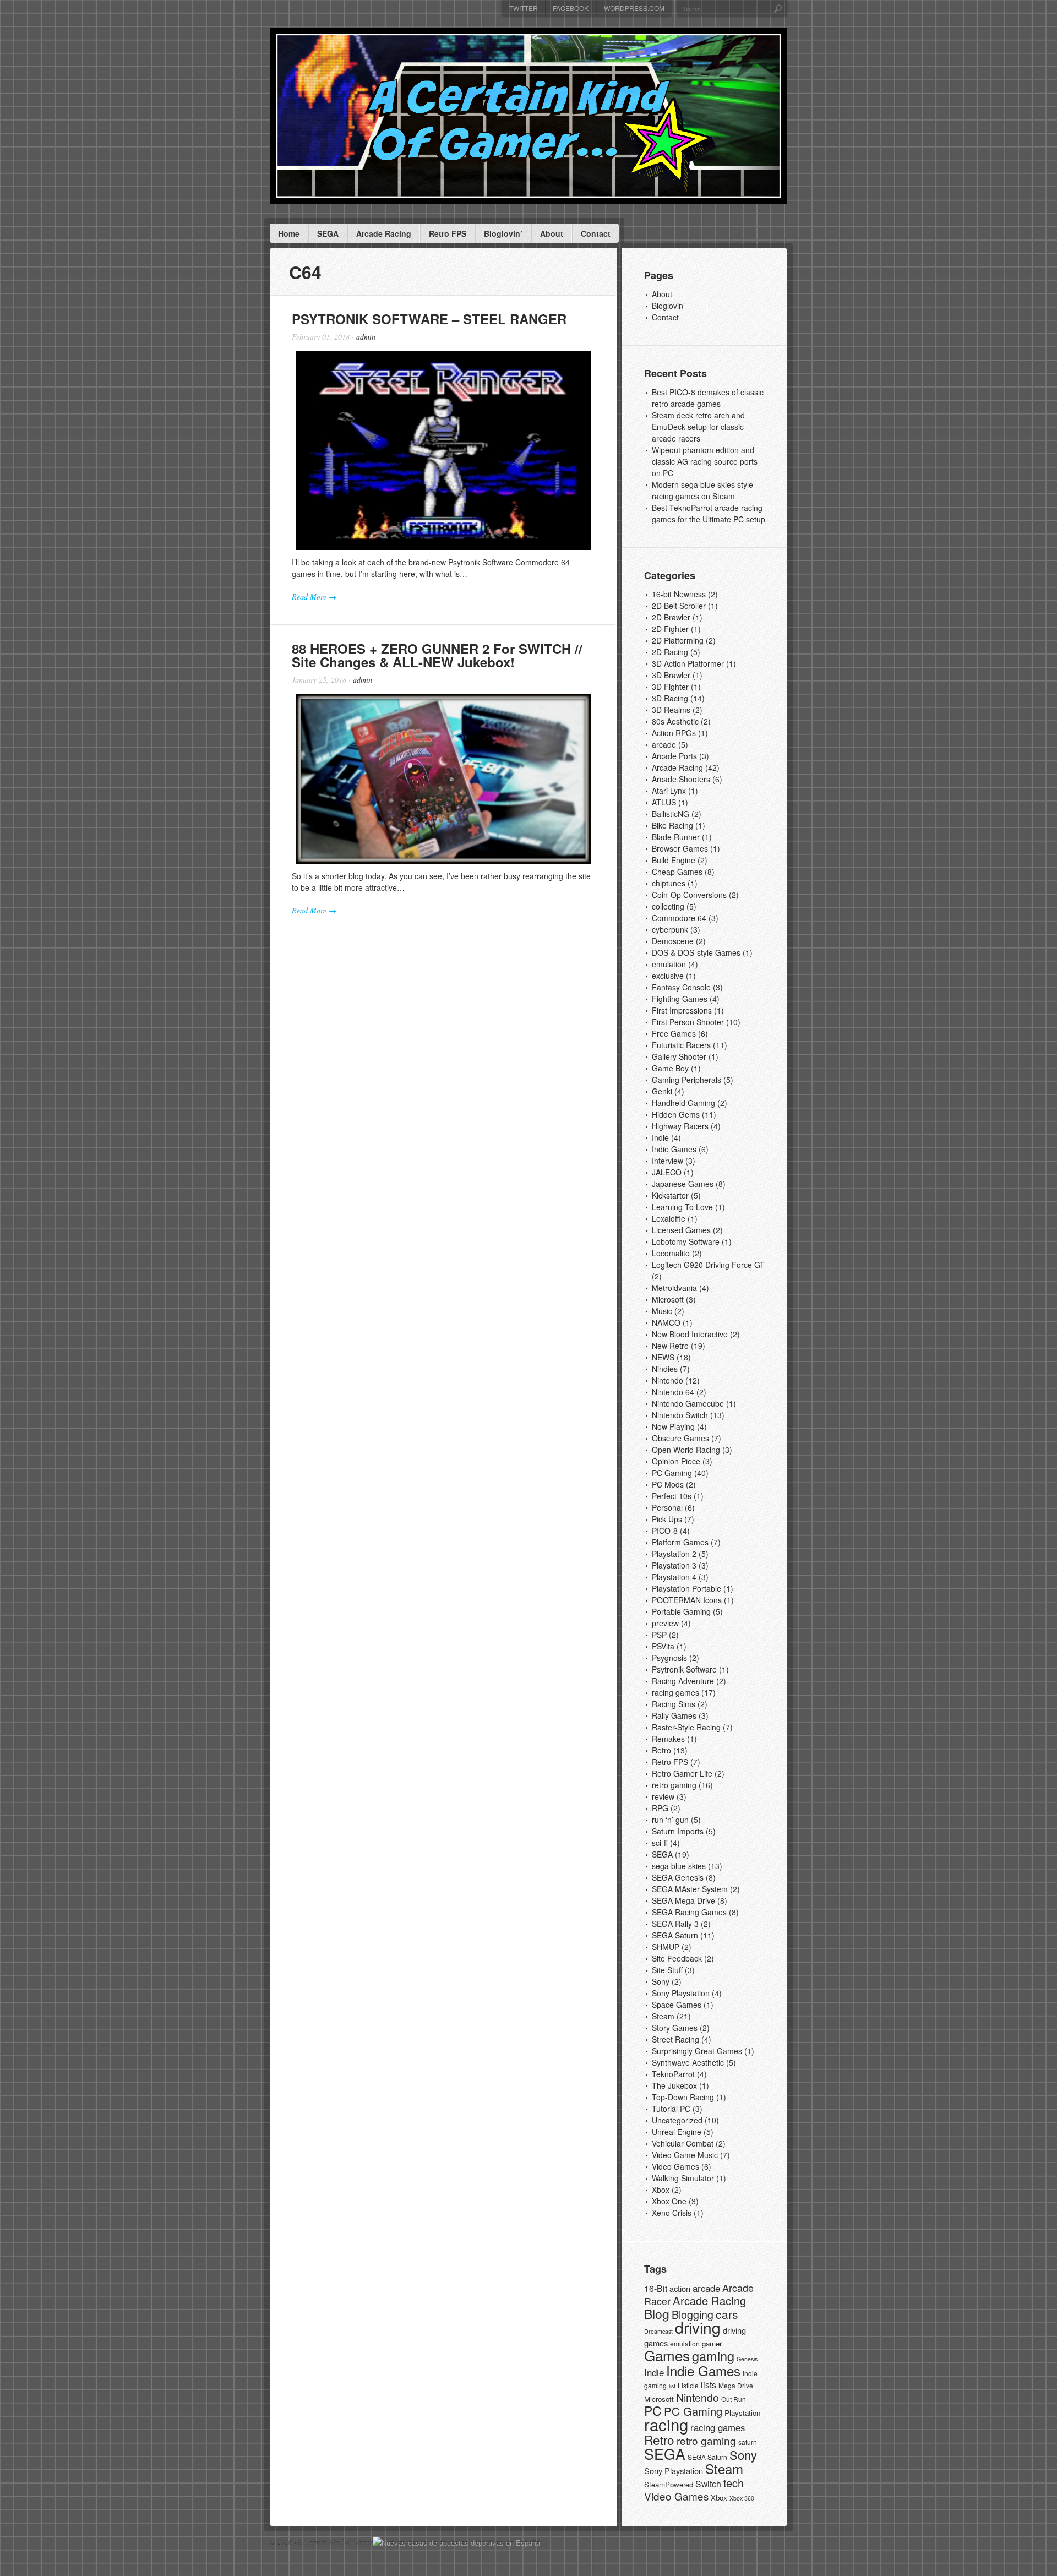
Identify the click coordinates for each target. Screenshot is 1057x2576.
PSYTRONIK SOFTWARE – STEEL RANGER (429, 319)
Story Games (675, 2028)
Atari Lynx (669, 791)
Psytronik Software (684, 1669)
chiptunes (669, 883)
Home (289, 233)
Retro (661, 1750)
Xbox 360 (742, 2498)
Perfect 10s (672, 1496)
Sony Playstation (681, 1993)
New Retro (670, 1346)
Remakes (668, 1739)
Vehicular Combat (683, 2143)
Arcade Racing (384, 233)
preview (665, 1623)
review (663, 1796)
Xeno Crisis (672, 2213)
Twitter (524, 8)
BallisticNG (671, 814)
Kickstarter (670, 1195)
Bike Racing (672, 825)
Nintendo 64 (673, 1392)
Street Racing (675, 2039)
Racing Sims (674, 1704)
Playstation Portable (686, 1588)
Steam (663, 2016)
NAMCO (666, 1322)
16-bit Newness (679, 594)
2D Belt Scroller (679, 606)
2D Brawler (671, 617)
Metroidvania (674, 1288)
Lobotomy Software (686, 1241)
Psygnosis (669, 1658)
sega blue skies (679, 1866)
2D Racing (670, 652)
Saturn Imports (678, 1831)
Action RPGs (674, 733)
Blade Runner (676, 837)
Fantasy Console (681, 987)
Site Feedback (677, 1958)
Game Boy (670, 1068)
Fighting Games (680, 999)
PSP (659, 1635)
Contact (596, 233)
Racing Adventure (683, 1681)
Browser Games (680, 848)
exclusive (668, 976)
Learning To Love (682, 1207)
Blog (657, 2314)
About (552, 233)
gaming (713, 2356)
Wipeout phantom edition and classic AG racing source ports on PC (705, 461)
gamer (712, 2343)
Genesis (747, 2359)
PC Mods (668, 1484)
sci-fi (660, 1843)
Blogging (693, 2314)
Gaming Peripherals (686, 1080)
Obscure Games (680, 1438)
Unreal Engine (677, 2132)
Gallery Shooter (679, 1056)
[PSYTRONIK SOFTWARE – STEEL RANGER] (443, 450)
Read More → (314, 597)
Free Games (674, 1033)
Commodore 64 (679, 918)
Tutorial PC (671, 2109)
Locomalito (671, 1253)
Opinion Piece (676, 1461)
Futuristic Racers (681, 1045)
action (680, 2288)
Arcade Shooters (681, 779)
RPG (660, 1808)
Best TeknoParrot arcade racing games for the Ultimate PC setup (709, 513)
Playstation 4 (674, 1577)
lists (709, 2385)
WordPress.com (634, 8)
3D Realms (671, 710)
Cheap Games (677, 872)
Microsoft (668, 1299)
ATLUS (664, 802)
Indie (660, 1137)
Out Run (734, 2399)
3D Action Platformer (688, 663)
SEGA (328, 233)
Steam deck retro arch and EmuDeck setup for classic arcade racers (698, 427)
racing (666, 2424)
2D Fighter (670, 629)
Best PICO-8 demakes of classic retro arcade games (708, 398)
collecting (668, 906)
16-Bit (656, 2288)
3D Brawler (671, 675)
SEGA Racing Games (689, 1912)
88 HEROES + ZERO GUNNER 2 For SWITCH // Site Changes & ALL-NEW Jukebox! (437, 655)
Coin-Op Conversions (689, 895)
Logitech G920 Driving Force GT (708, 1265)
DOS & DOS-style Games (696, 952)
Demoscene (673, 941)
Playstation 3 (674, 1565)
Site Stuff (667, 1970)
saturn (748, 2442)
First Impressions (682, 1010)
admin (366, 337)
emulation (669, 964)
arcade (664, 744)
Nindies (665, 1369)
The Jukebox (674, 2085)
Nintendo (668, 1380)
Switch (708, 2484)
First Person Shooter (688, 1022)
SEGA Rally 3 (675, 1924)
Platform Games (680, 1542)
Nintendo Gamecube (688, 1403)
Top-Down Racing (683, 2097)
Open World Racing (686, 1450)
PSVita (663, 1646)
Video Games (675, 2166)
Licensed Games (681, 1230)
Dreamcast (658, 2331)
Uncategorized (677, 2120)
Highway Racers (680, 1126)
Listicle (688, 2385)
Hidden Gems (676, 1114)
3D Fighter (670, 687)
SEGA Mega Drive (683, 1900)
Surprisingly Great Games (697, 2051)
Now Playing (673, 1426)
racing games (675, 1692)
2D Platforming (678, 640)
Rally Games (674, 1715)
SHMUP (666, 1947)
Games (667, 2355)
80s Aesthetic (675, 721)
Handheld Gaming (683, 1103)
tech (734, 2483)
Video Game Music (685, 2155)
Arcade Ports (674, 756)
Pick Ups (667, 1519)
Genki (662, 1091)
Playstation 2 (674, 1554)
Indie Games (674, 1149)
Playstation (742, 2413)
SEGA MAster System (690, 1889)
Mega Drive (736, 2385)
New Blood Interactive (690, 1334)
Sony (661, 1981)
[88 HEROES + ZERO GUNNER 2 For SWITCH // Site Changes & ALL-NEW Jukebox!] (443, 779)
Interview (668, 1161)
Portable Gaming (681, 1611)
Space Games (677, 2005)
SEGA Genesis (678, 1877)
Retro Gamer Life (682, 1773)
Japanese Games (683, 1184)
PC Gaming (672, 1473)
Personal (667, 1507)
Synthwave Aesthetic (688, 2062)
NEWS (663, 1357)
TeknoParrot (673, 2074)
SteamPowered (669, 2484)
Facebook (571, 8)
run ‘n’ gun (670, 1820)
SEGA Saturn (675, 1935)
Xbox (661, 2190)
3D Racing (670, 698)
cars (727, 2314)
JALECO (667, 1172)
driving (698, 2327)
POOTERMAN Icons (687, 1600)
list (672, 2386)
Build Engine (674, 860)
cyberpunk (670, 929)
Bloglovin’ (503, 233)
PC (653, 2411)
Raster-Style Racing (686, 1727)
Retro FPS (448, 233)
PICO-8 (665, 1531)
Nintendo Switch (680, 1415)
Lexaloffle (669, 1218)
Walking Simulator (683, 2178)
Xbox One (669, 2201)
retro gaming (674, 1785)
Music (662, 1311)
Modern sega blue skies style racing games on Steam (702, 490)
